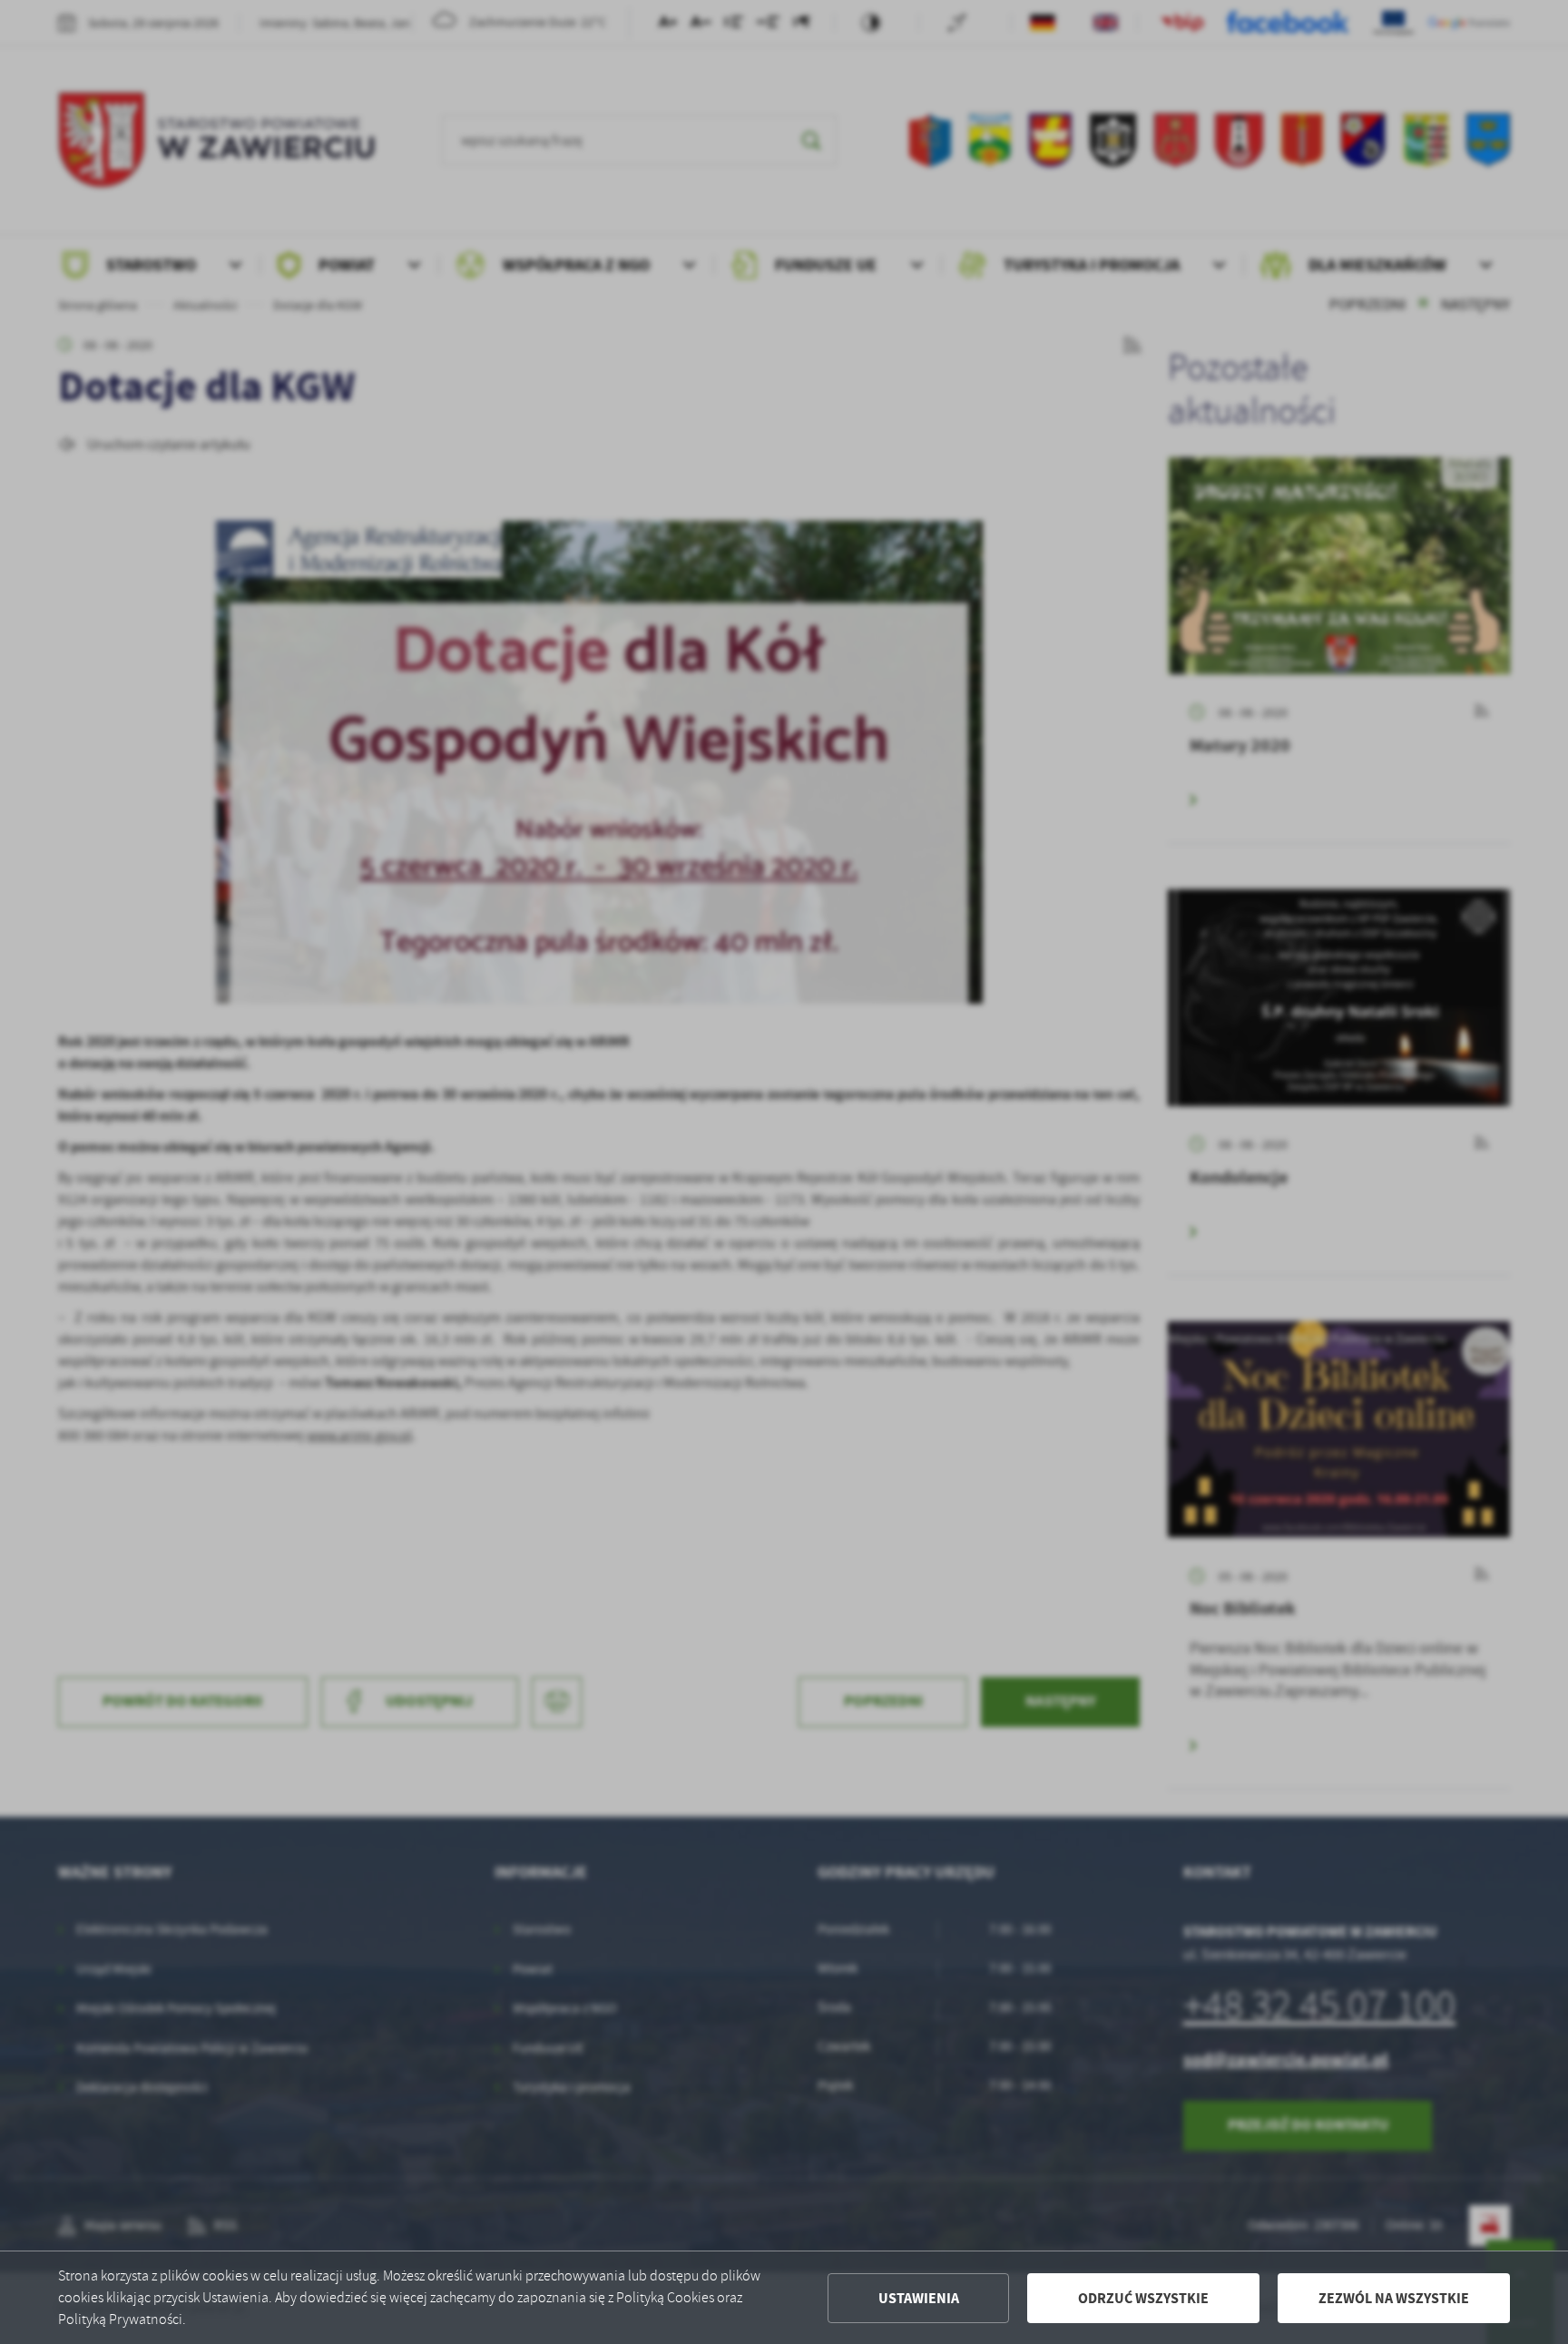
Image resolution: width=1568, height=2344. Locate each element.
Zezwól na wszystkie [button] (1394, 2298)
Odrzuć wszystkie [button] (1143, 2298)
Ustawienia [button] (919, 2298)
